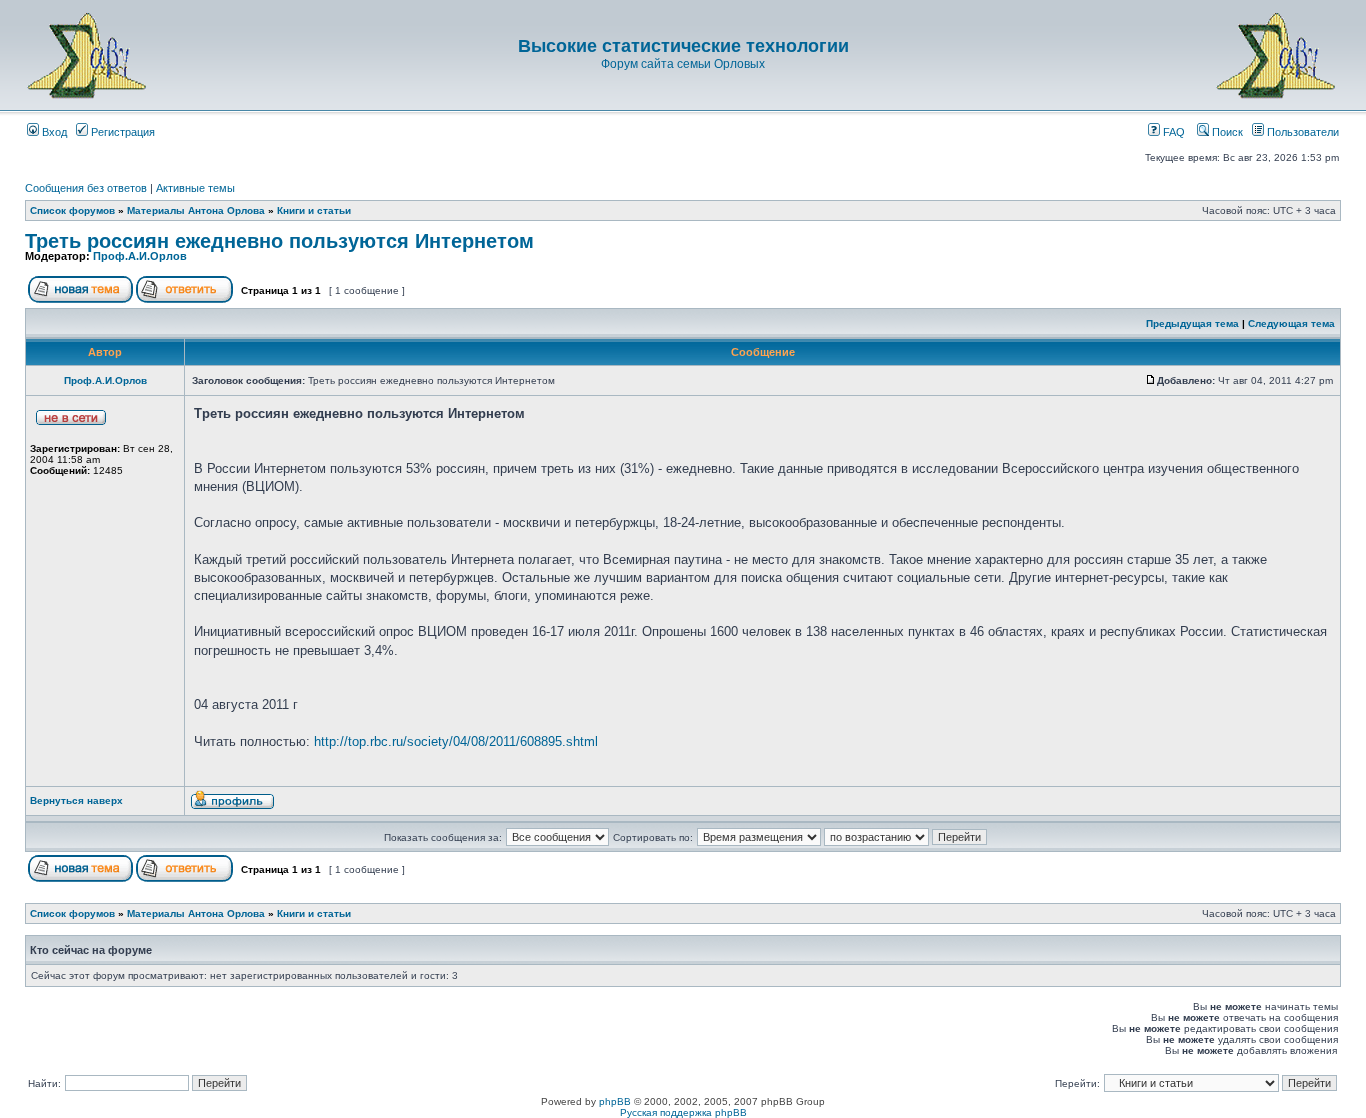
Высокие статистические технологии (683, 46)
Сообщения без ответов (86, 188)
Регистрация (121, 132)
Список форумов (72, 210)
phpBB (615, 1101)
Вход (53, 132)
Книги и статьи (314, 210)
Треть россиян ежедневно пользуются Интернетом (279, 241)
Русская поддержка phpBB (683, 1112)
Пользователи (1301, 132)
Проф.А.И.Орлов (140, 256)
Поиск (1226, 132)
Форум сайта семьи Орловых (683, 64)
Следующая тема (1291, 323)
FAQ (1172, 132)
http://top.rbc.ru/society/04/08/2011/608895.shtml (456, 741)
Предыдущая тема (1192, 323)
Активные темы (195, 188)
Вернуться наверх (76, 800)
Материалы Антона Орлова (196, 210)
